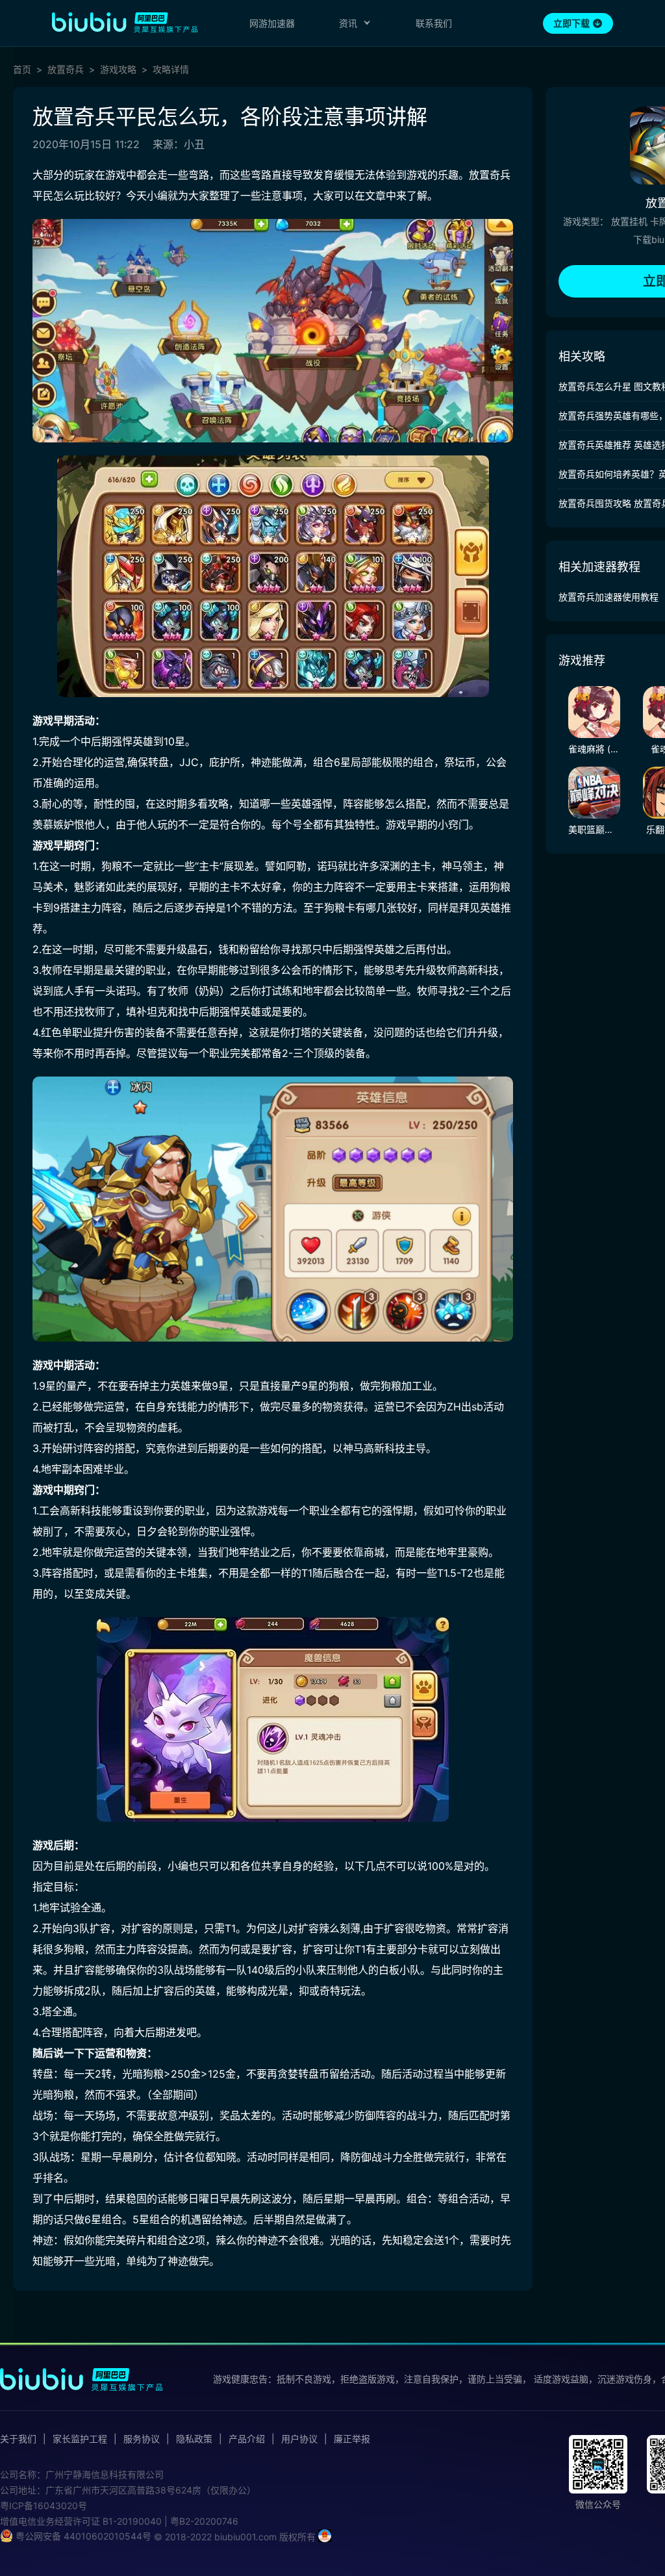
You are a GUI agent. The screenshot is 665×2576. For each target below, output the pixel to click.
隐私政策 (194, 2439)
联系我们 (434, 23)
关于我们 (18, 2439)
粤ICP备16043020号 (44, 2506)
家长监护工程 (80, 2439)
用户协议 (299, 2439)
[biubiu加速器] (125, 22)
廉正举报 (352, 2439)
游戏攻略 (118, 70)
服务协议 (142, 2439)
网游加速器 (272, 23)
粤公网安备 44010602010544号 (82, 2536)
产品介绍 (247, 2439)
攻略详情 (171, 70)
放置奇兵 (66, 70)
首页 (22, 70)
